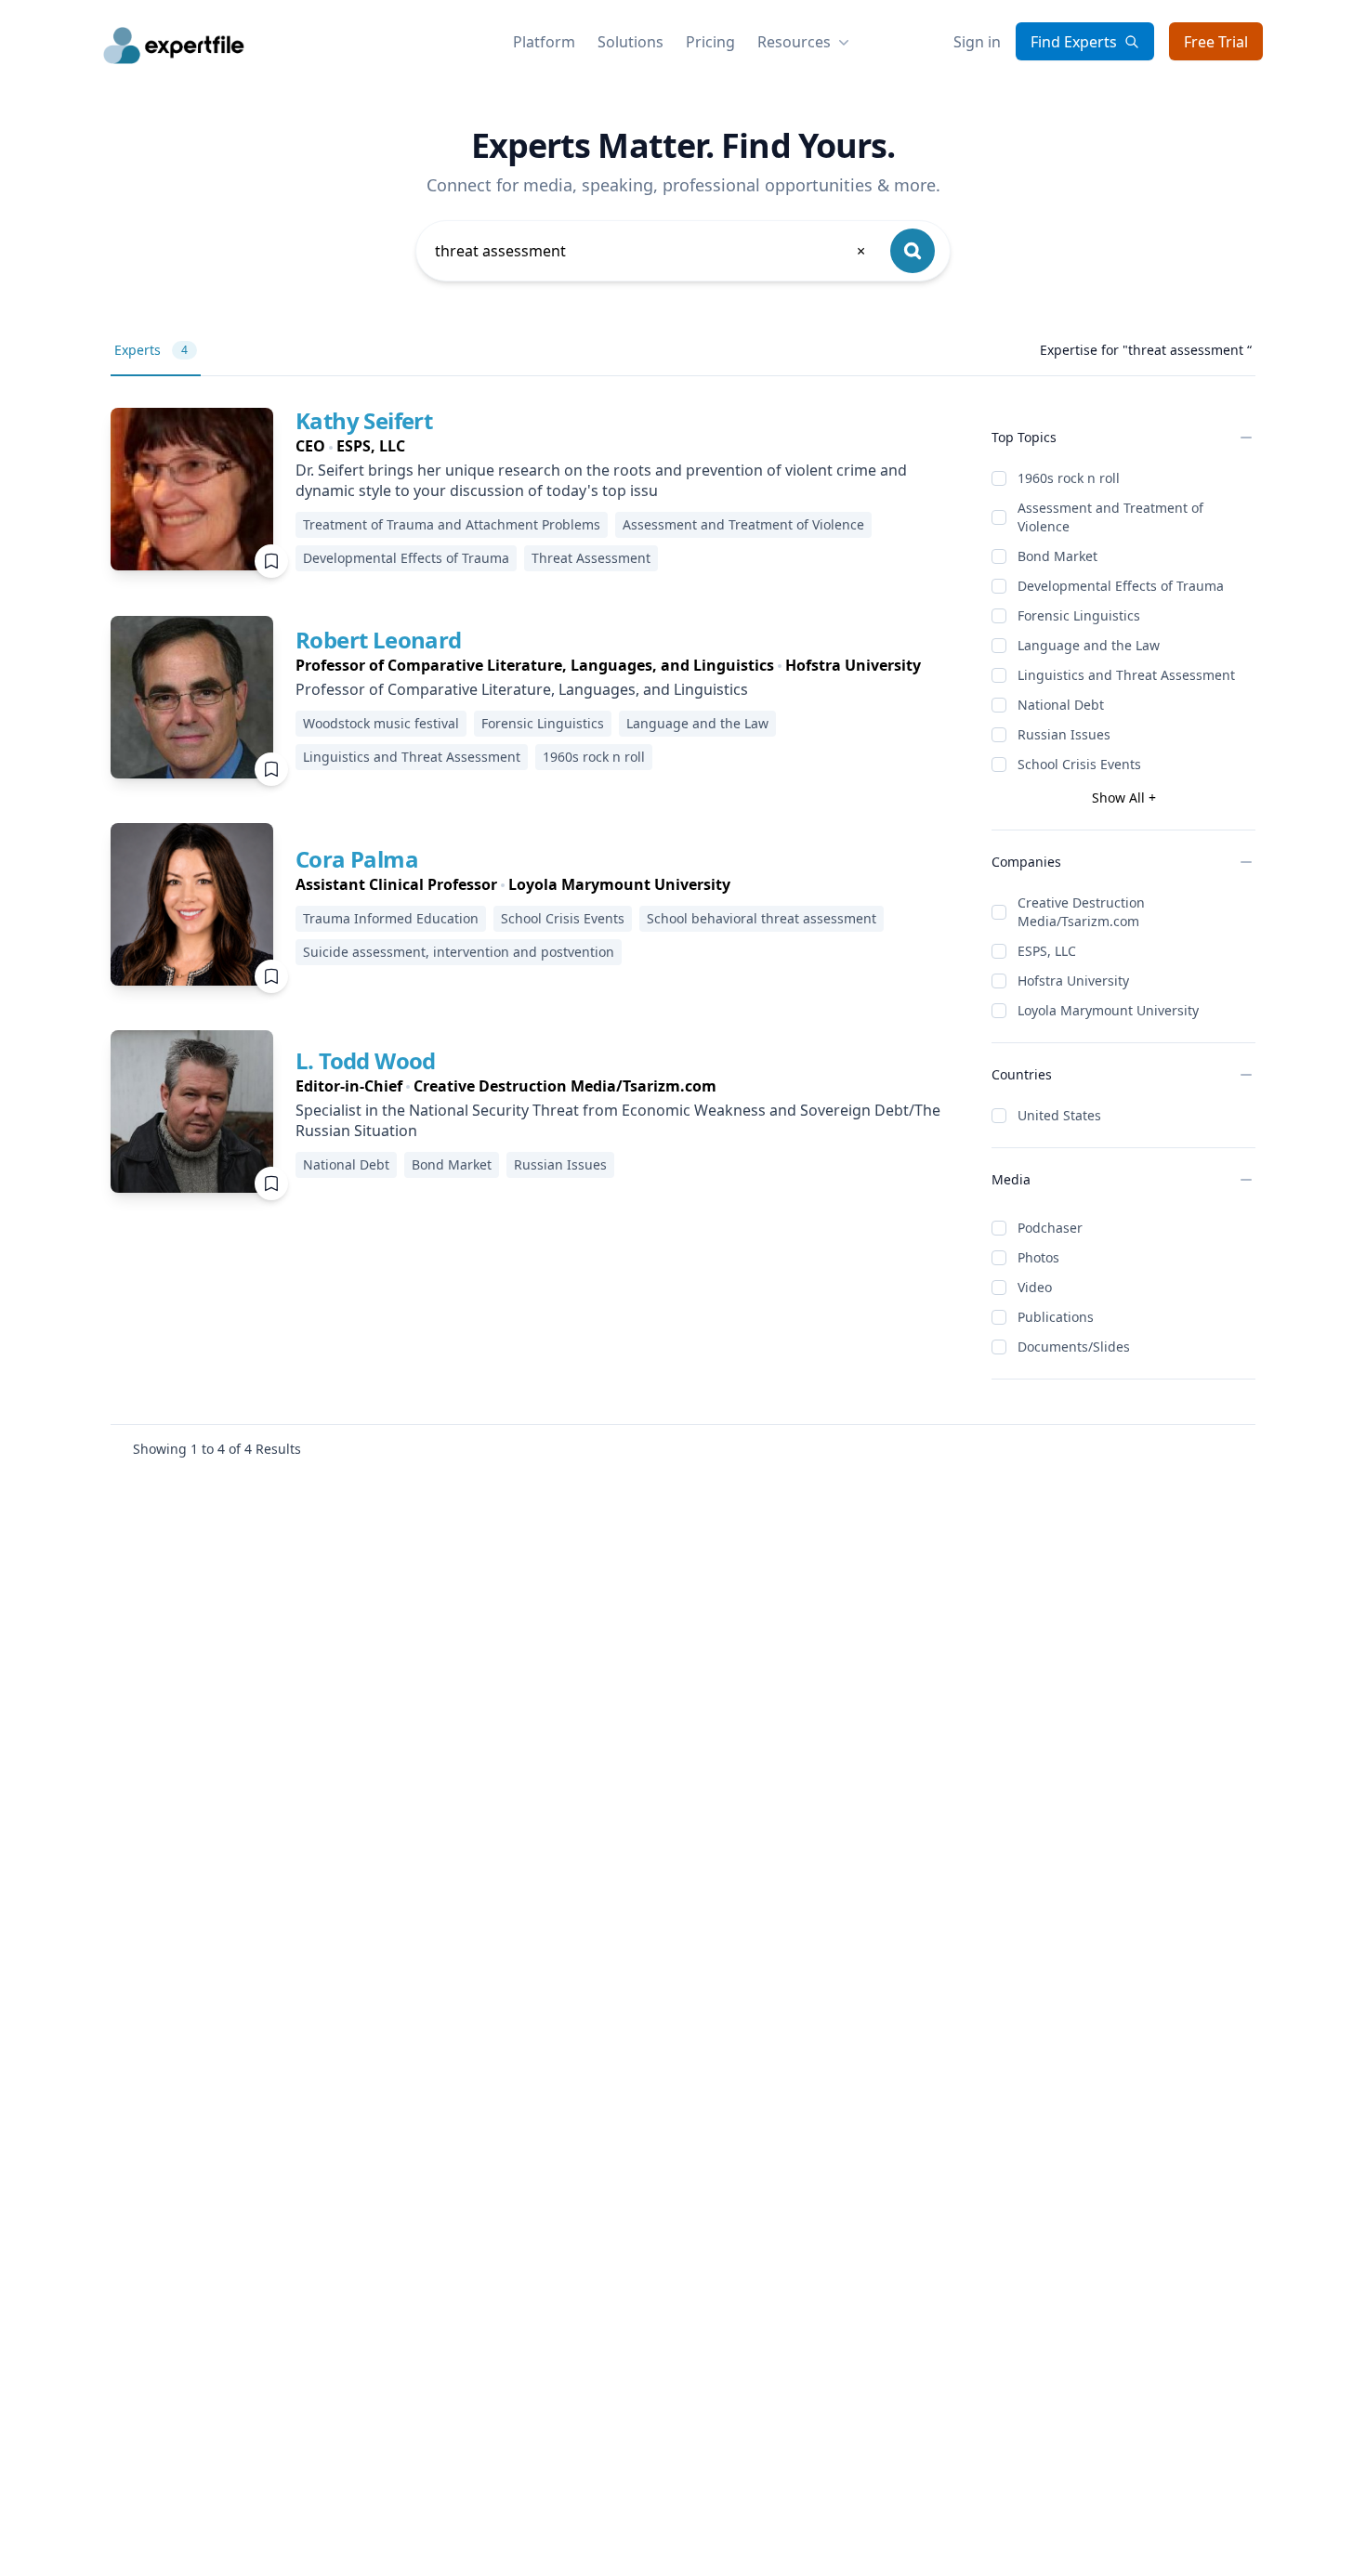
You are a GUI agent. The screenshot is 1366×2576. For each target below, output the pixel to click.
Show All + (1124, 798)
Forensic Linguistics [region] (543, 723)
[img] (192, 489)
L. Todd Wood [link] (366, 1060)
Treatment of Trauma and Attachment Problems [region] (452, 524)
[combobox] (651, 251)
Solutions (630, 42)
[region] (629, 446)
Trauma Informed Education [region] (391, 918)
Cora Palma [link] (357, 859)
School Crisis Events (1079, 764)
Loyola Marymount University (1108, 1010)
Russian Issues (1064, 734)
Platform (544, 42)
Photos (1038, 1257)
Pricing (710, 42)
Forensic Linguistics (1079, 615)
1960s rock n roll (1069, 478)
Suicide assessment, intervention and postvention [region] (459, 952)
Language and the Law (1089, 645)
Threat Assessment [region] (591, 558)
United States (1059, 1115)
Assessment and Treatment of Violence (1110, 517)
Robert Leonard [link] (379, 640)
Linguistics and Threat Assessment (1126, 675)
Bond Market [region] (452, 1164)
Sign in (977, 42)
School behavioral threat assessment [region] (762, 918)
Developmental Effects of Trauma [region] (406, 558)
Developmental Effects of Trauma (1121, 586)
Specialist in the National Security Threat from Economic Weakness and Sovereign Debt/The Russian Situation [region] (618, 1120)
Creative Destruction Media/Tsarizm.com (1081, 912)
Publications (1056, 1317)
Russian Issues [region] (560, 1164)
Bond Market (1057, 556)
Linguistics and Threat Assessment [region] (412, 757)
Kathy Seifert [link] (364, 420)
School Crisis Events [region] (563, 918)
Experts (151, 350)
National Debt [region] (346, 1164)
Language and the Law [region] (697, 723)
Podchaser (1050, 1228)
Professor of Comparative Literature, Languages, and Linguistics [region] (522, 689)
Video (1035, 1287)
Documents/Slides (1074, 1347)
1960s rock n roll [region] (594, 757)
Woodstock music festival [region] (381, 723)
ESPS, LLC (1047, 951)
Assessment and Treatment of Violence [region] (743, 524)
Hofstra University (1073, 981)
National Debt (1061, 705)
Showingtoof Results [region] (217, 1449)
